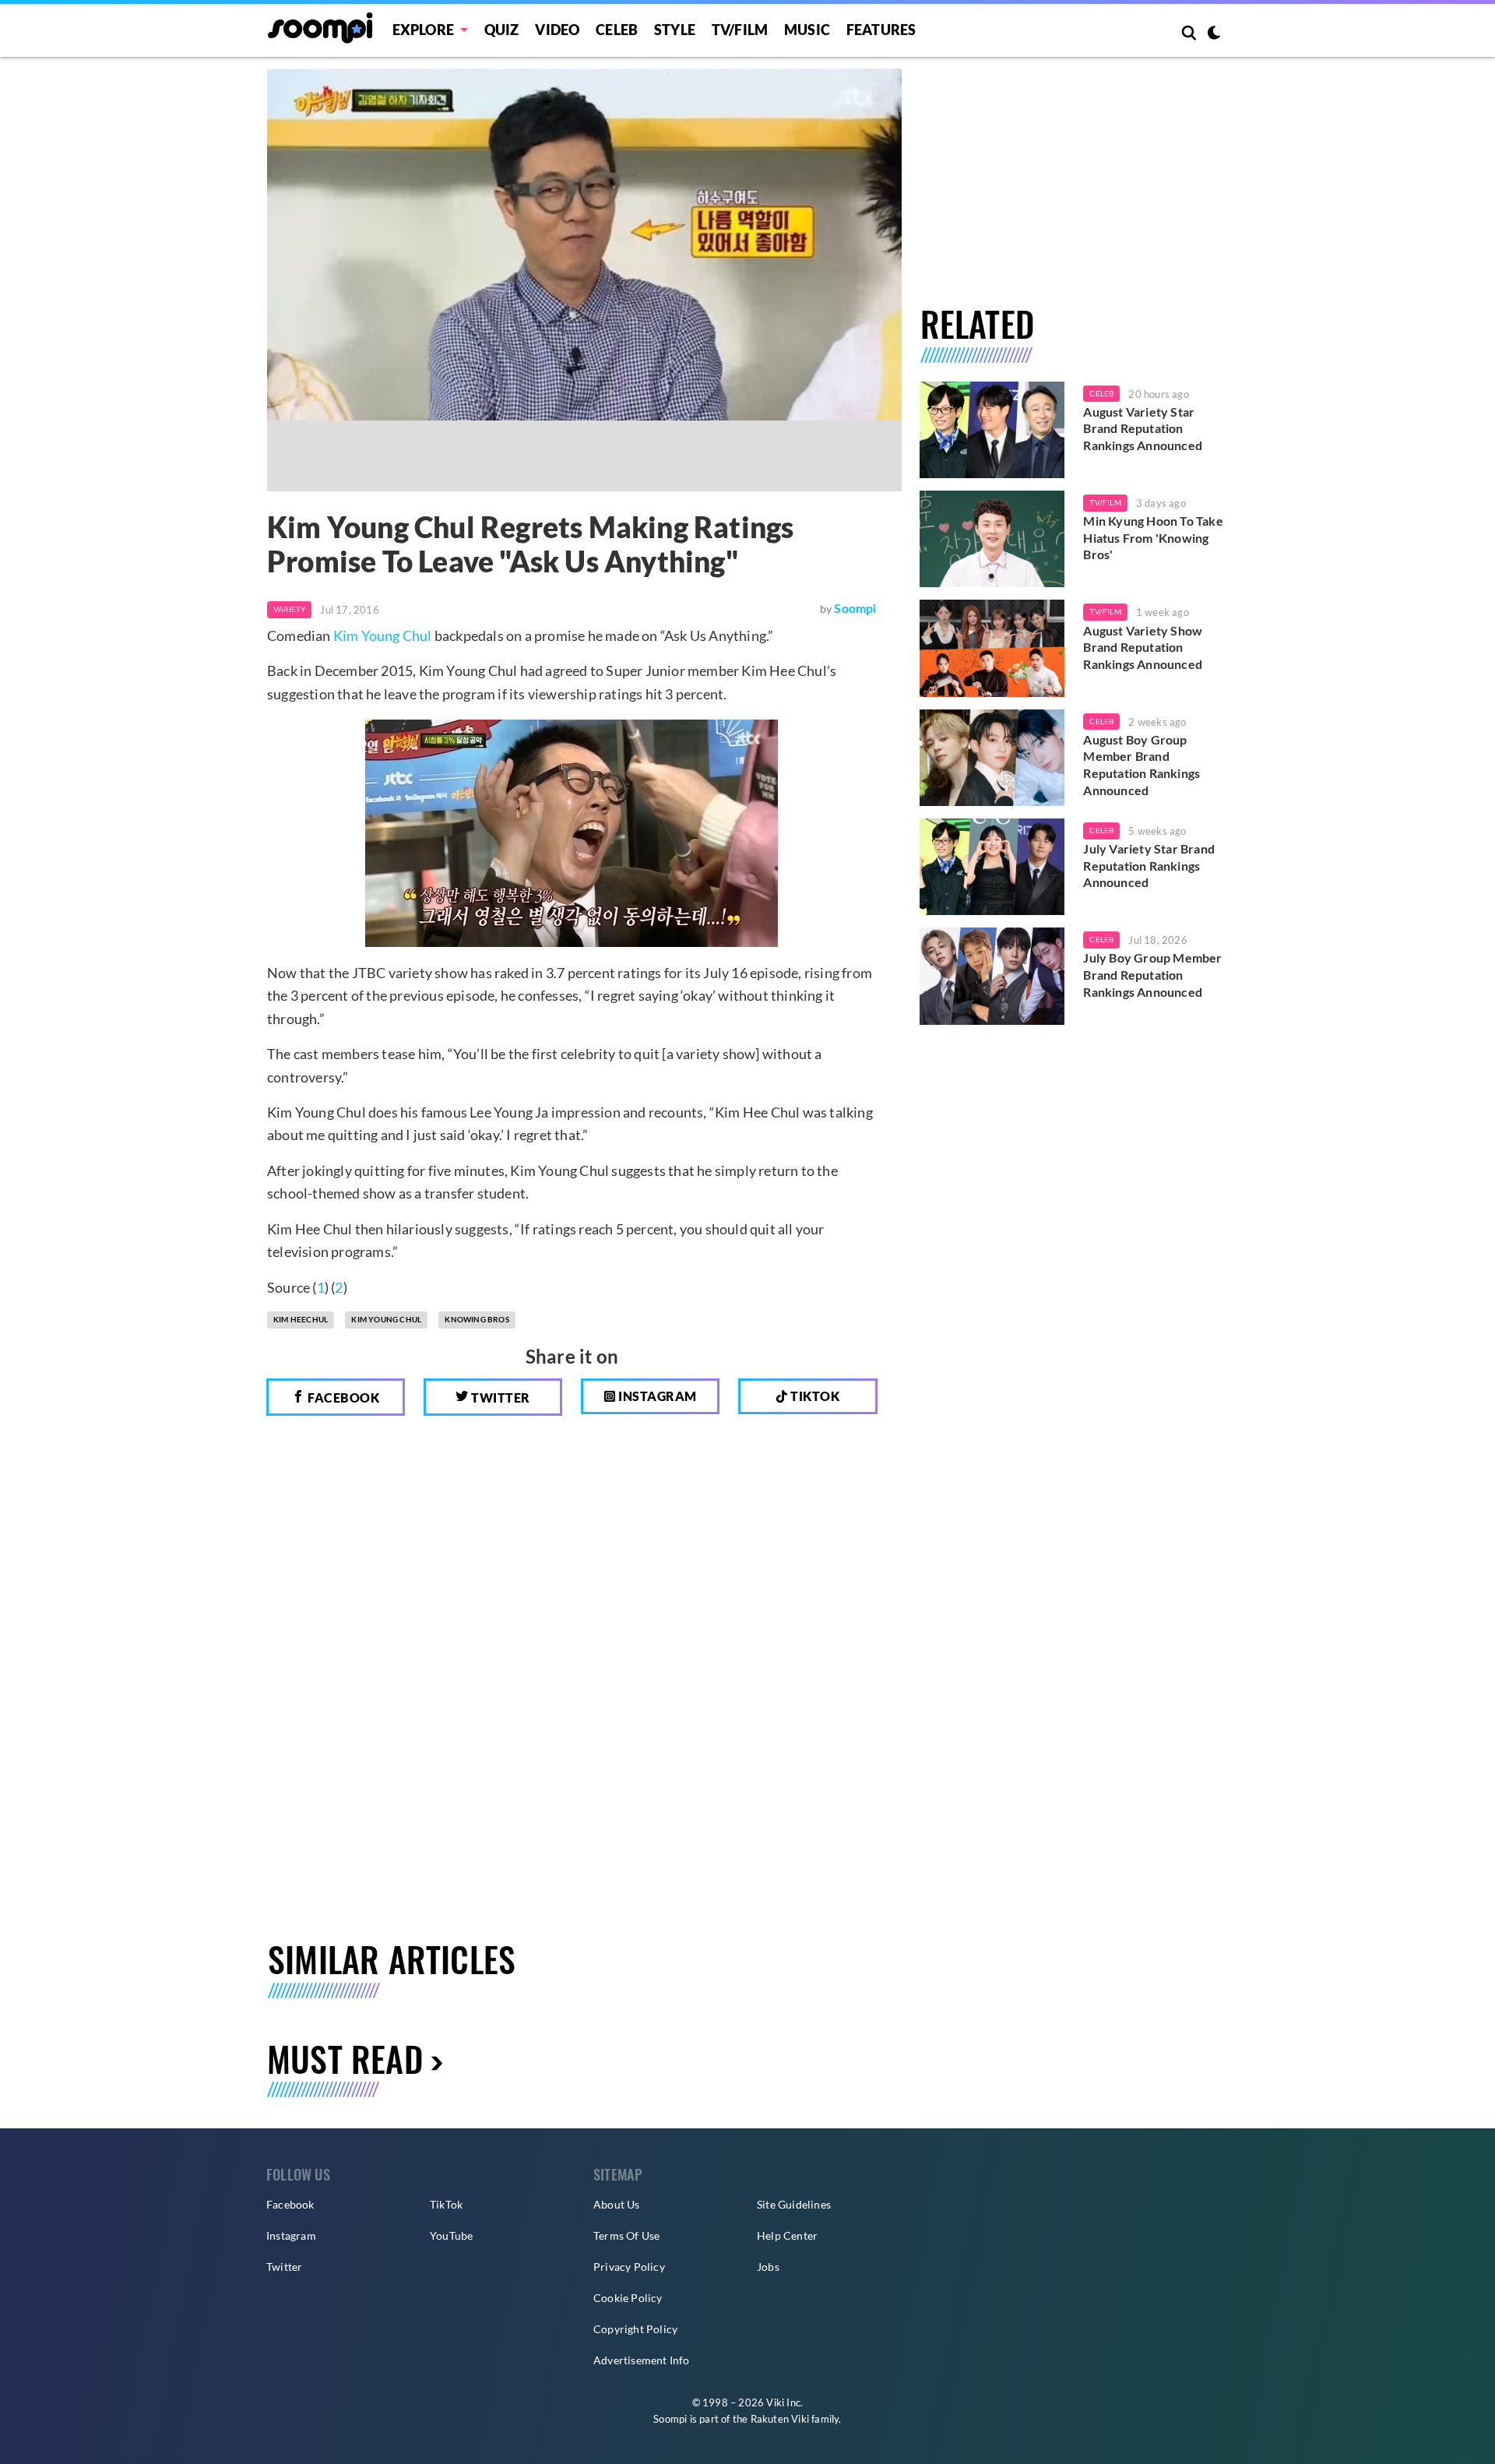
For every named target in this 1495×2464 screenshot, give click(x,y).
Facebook (343, 1397)
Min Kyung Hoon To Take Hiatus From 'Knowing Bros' (1153, 537)
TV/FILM (740, 30)
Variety (289, 609)
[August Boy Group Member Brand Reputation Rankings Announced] (992, 758)
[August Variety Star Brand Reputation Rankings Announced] (992, 430)
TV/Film (1105, 502)
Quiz (502, 30)
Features (881, 30)
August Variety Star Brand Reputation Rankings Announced (1143, 428)
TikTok (446, 2204)
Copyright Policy (635, 2329)
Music (807, 30)
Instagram (656, 1396)
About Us (617, 2204)
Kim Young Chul (383, 635)
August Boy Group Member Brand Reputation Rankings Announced (1141, 765)
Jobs (768, 2267)
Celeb (617, 30)
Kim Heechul (301, 1319)
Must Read (345, 2059)
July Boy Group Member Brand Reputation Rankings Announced (1152, 974)
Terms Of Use (626, 2235)
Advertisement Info (642, 2360)
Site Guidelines (794, 2204)
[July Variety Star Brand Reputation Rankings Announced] (992, 867)
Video (557, 30)
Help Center (787, 2235)
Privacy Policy (629, 2267)
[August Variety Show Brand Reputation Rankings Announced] (992, 648)
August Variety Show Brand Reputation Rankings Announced (1143, 647)
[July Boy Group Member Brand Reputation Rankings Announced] (992, 976)
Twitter (500, 1397)
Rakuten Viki (780, 2419)
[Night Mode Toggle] (1214, 34)
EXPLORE (423, 30)
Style (675, 30)
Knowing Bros (477, 1319)
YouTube (451, 2235)
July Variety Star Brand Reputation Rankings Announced (1149, 865)
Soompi (855, 608)
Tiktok (814, 1396)
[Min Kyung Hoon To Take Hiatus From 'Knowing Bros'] (992, 539)
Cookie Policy (628, 2298)
